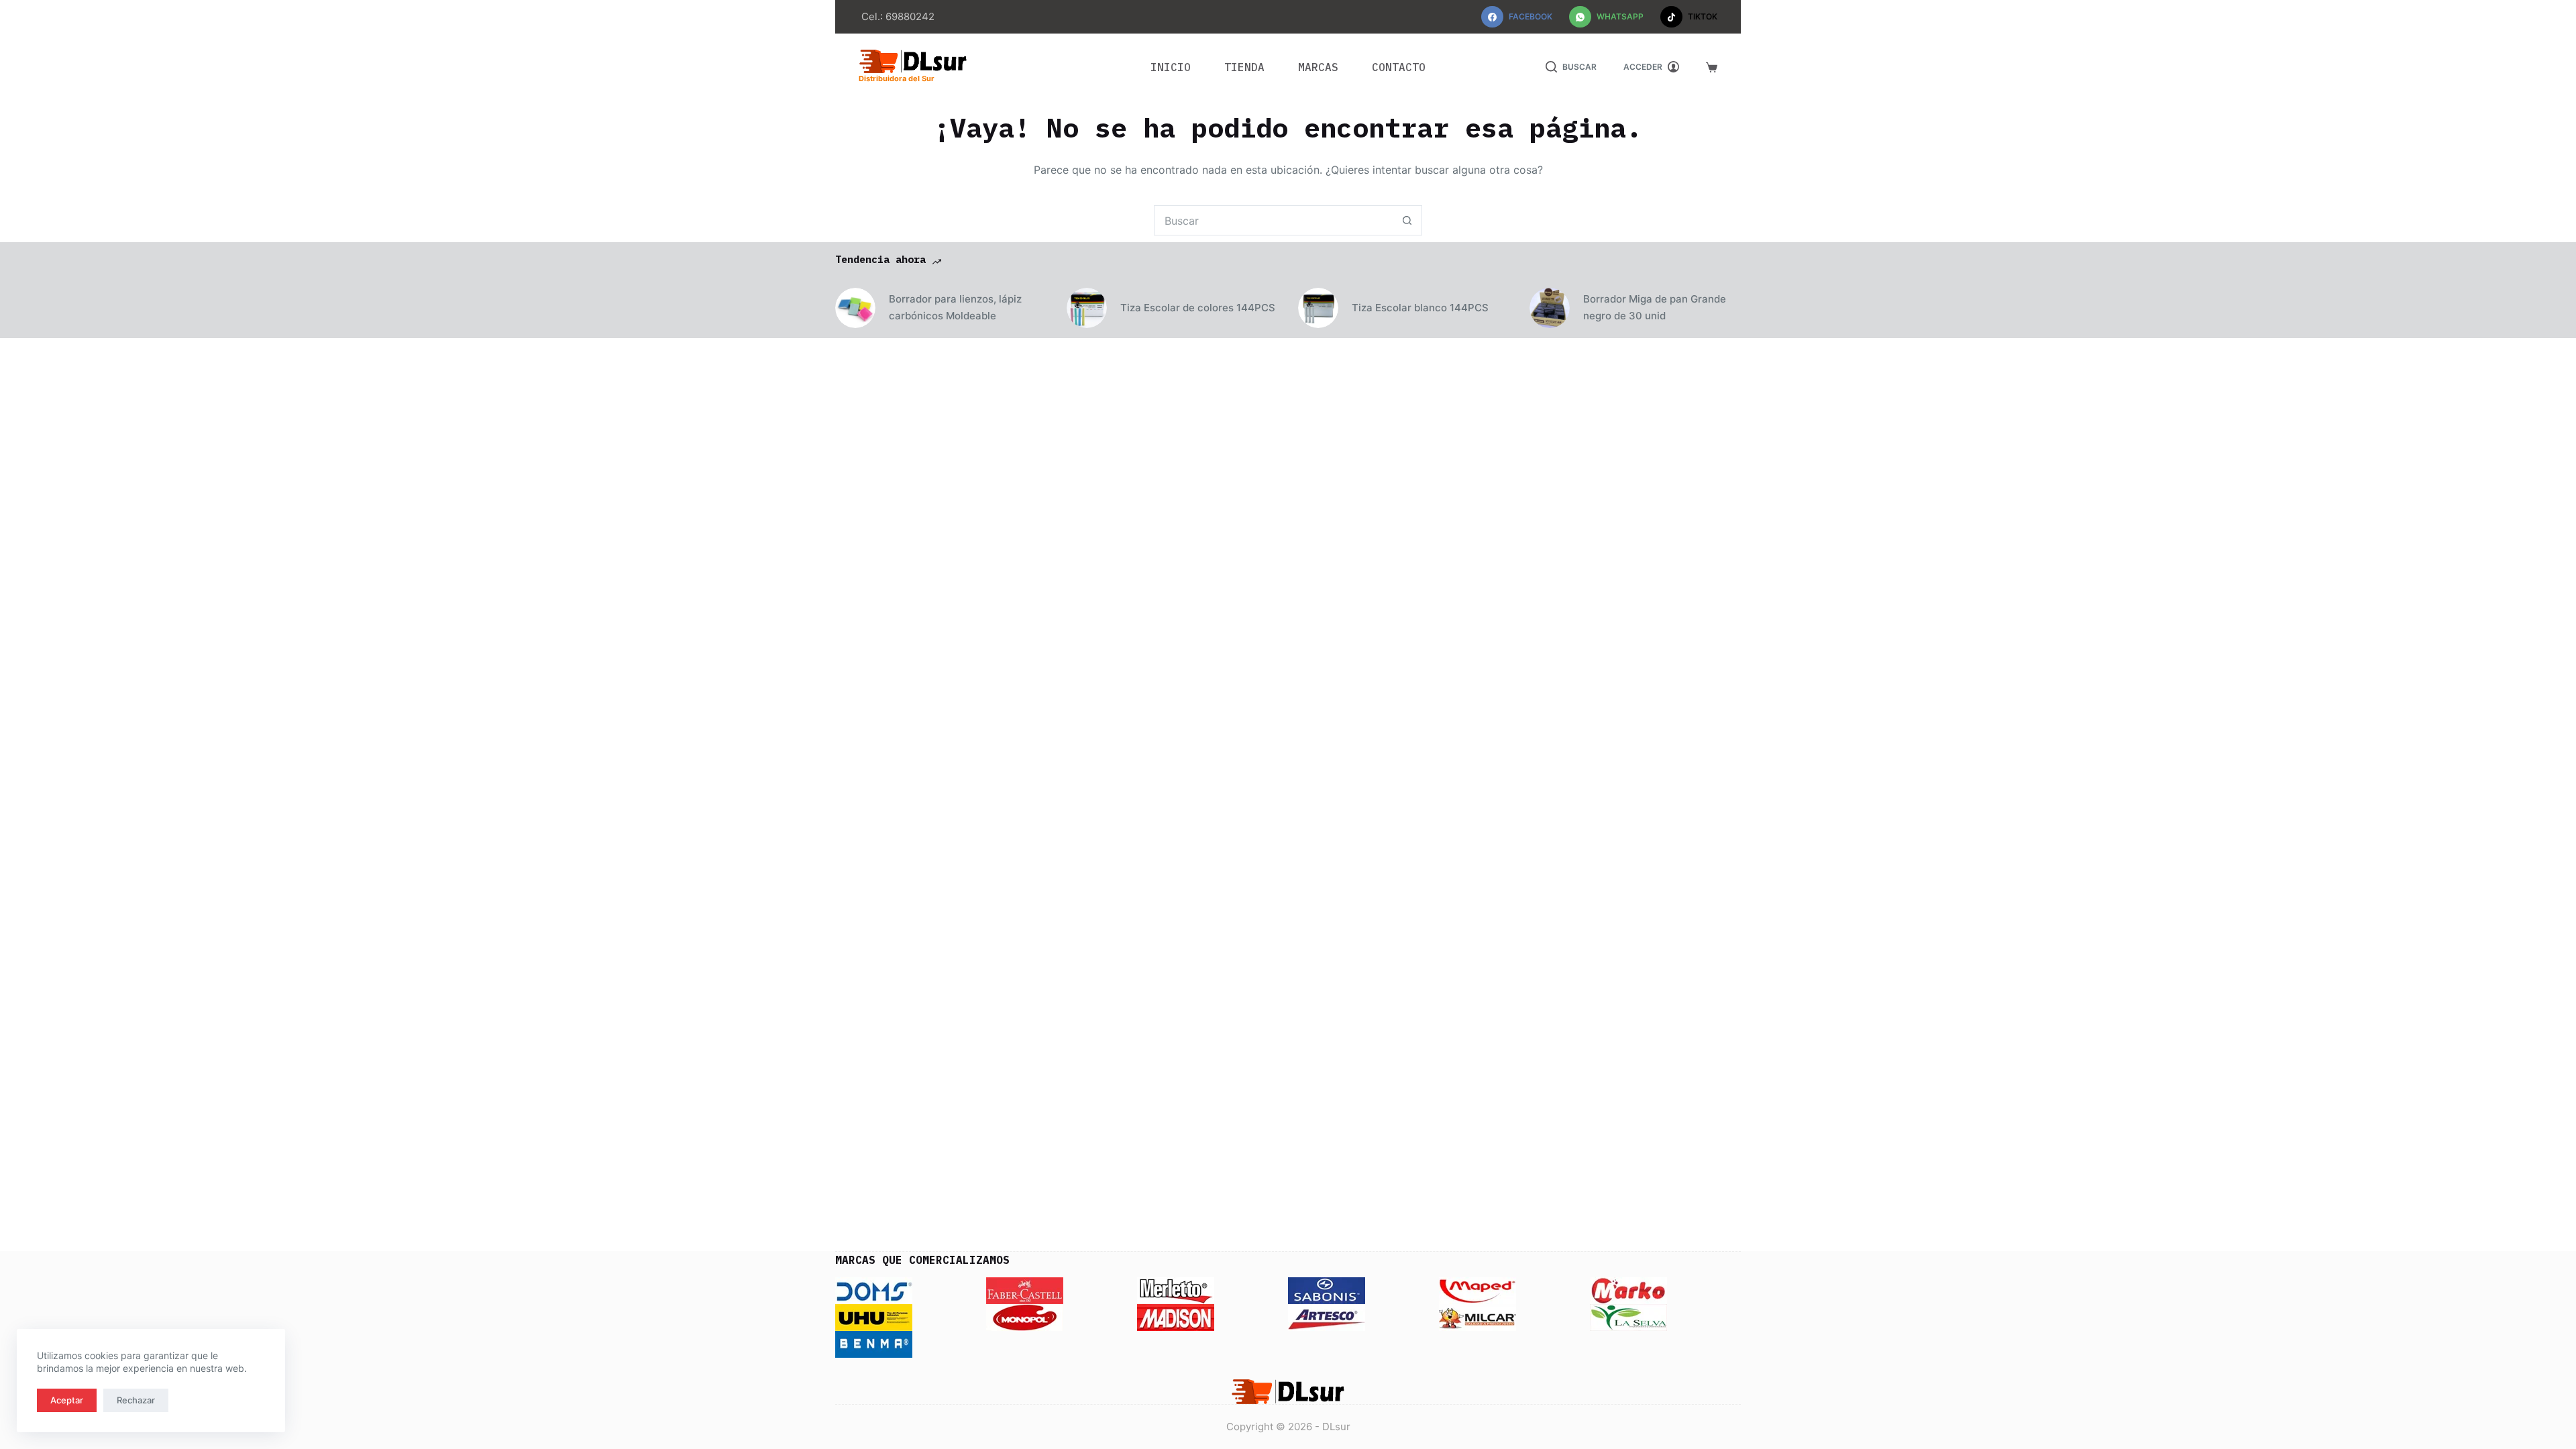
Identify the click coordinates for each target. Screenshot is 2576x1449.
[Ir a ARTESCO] (1327, 1317)
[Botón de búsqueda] (1407, 220)
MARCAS (1318, 67)
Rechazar (136, 1400)
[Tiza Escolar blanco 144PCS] (1318, 308)
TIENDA (1244, 67)
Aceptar (67, 1400)
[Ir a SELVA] (1628, 1317)
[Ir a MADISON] (1176, 1317)
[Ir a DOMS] (874, 1290)
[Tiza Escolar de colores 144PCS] (1087, 308)
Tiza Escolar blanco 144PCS (1420, 308)
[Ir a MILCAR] (1478, 1317)
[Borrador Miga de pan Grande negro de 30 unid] (1550, 308)
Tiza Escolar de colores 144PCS (1198, 308)
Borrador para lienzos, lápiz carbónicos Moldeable (955, 307)
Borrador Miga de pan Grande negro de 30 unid (1655, 307)
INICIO (1171, 67)
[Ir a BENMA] (874, 1344)
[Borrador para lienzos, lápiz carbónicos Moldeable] (855, 308)
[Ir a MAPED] (1478, 1290)
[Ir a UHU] (874, 1317)
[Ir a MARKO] (1628, 1290)
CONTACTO (1399, 67)
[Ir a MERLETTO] (1176, 1290)
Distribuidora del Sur (897, 78)
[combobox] (1274, 220)
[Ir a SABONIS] (1327, 1290)
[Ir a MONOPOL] (1025, 1317)
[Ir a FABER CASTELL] (1025, 1290)
